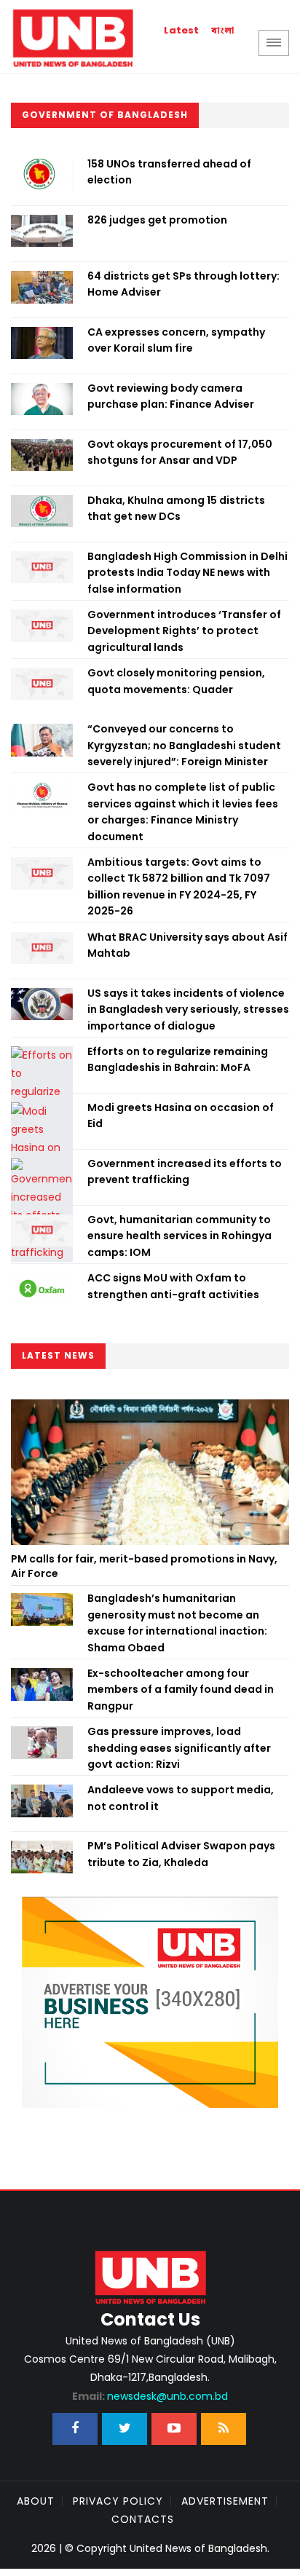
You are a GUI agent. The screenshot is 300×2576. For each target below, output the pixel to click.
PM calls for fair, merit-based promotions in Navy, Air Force (144, 1566)
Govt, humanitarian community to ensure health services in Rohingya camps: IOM (179, 1236)
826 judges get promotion (157, 220)
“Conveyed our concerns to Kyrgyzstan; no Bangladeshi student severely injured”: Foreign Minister (184, 745)
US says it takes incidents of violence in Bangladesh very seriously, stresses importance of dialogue (188, 1010)
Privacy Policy (118, 2501)
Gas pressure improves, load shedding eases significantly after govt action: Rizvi (179, 1748)
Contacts (143, 2519)
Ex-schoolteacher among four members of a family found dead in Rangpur (181, 1690)
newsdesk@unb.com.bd (150, 2396)
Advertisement (225, 2501)
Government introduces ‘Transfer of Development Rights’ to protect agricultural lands (184, 631)
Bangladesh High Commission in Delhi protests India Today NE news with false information (187, 573)
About (36, 2501)
